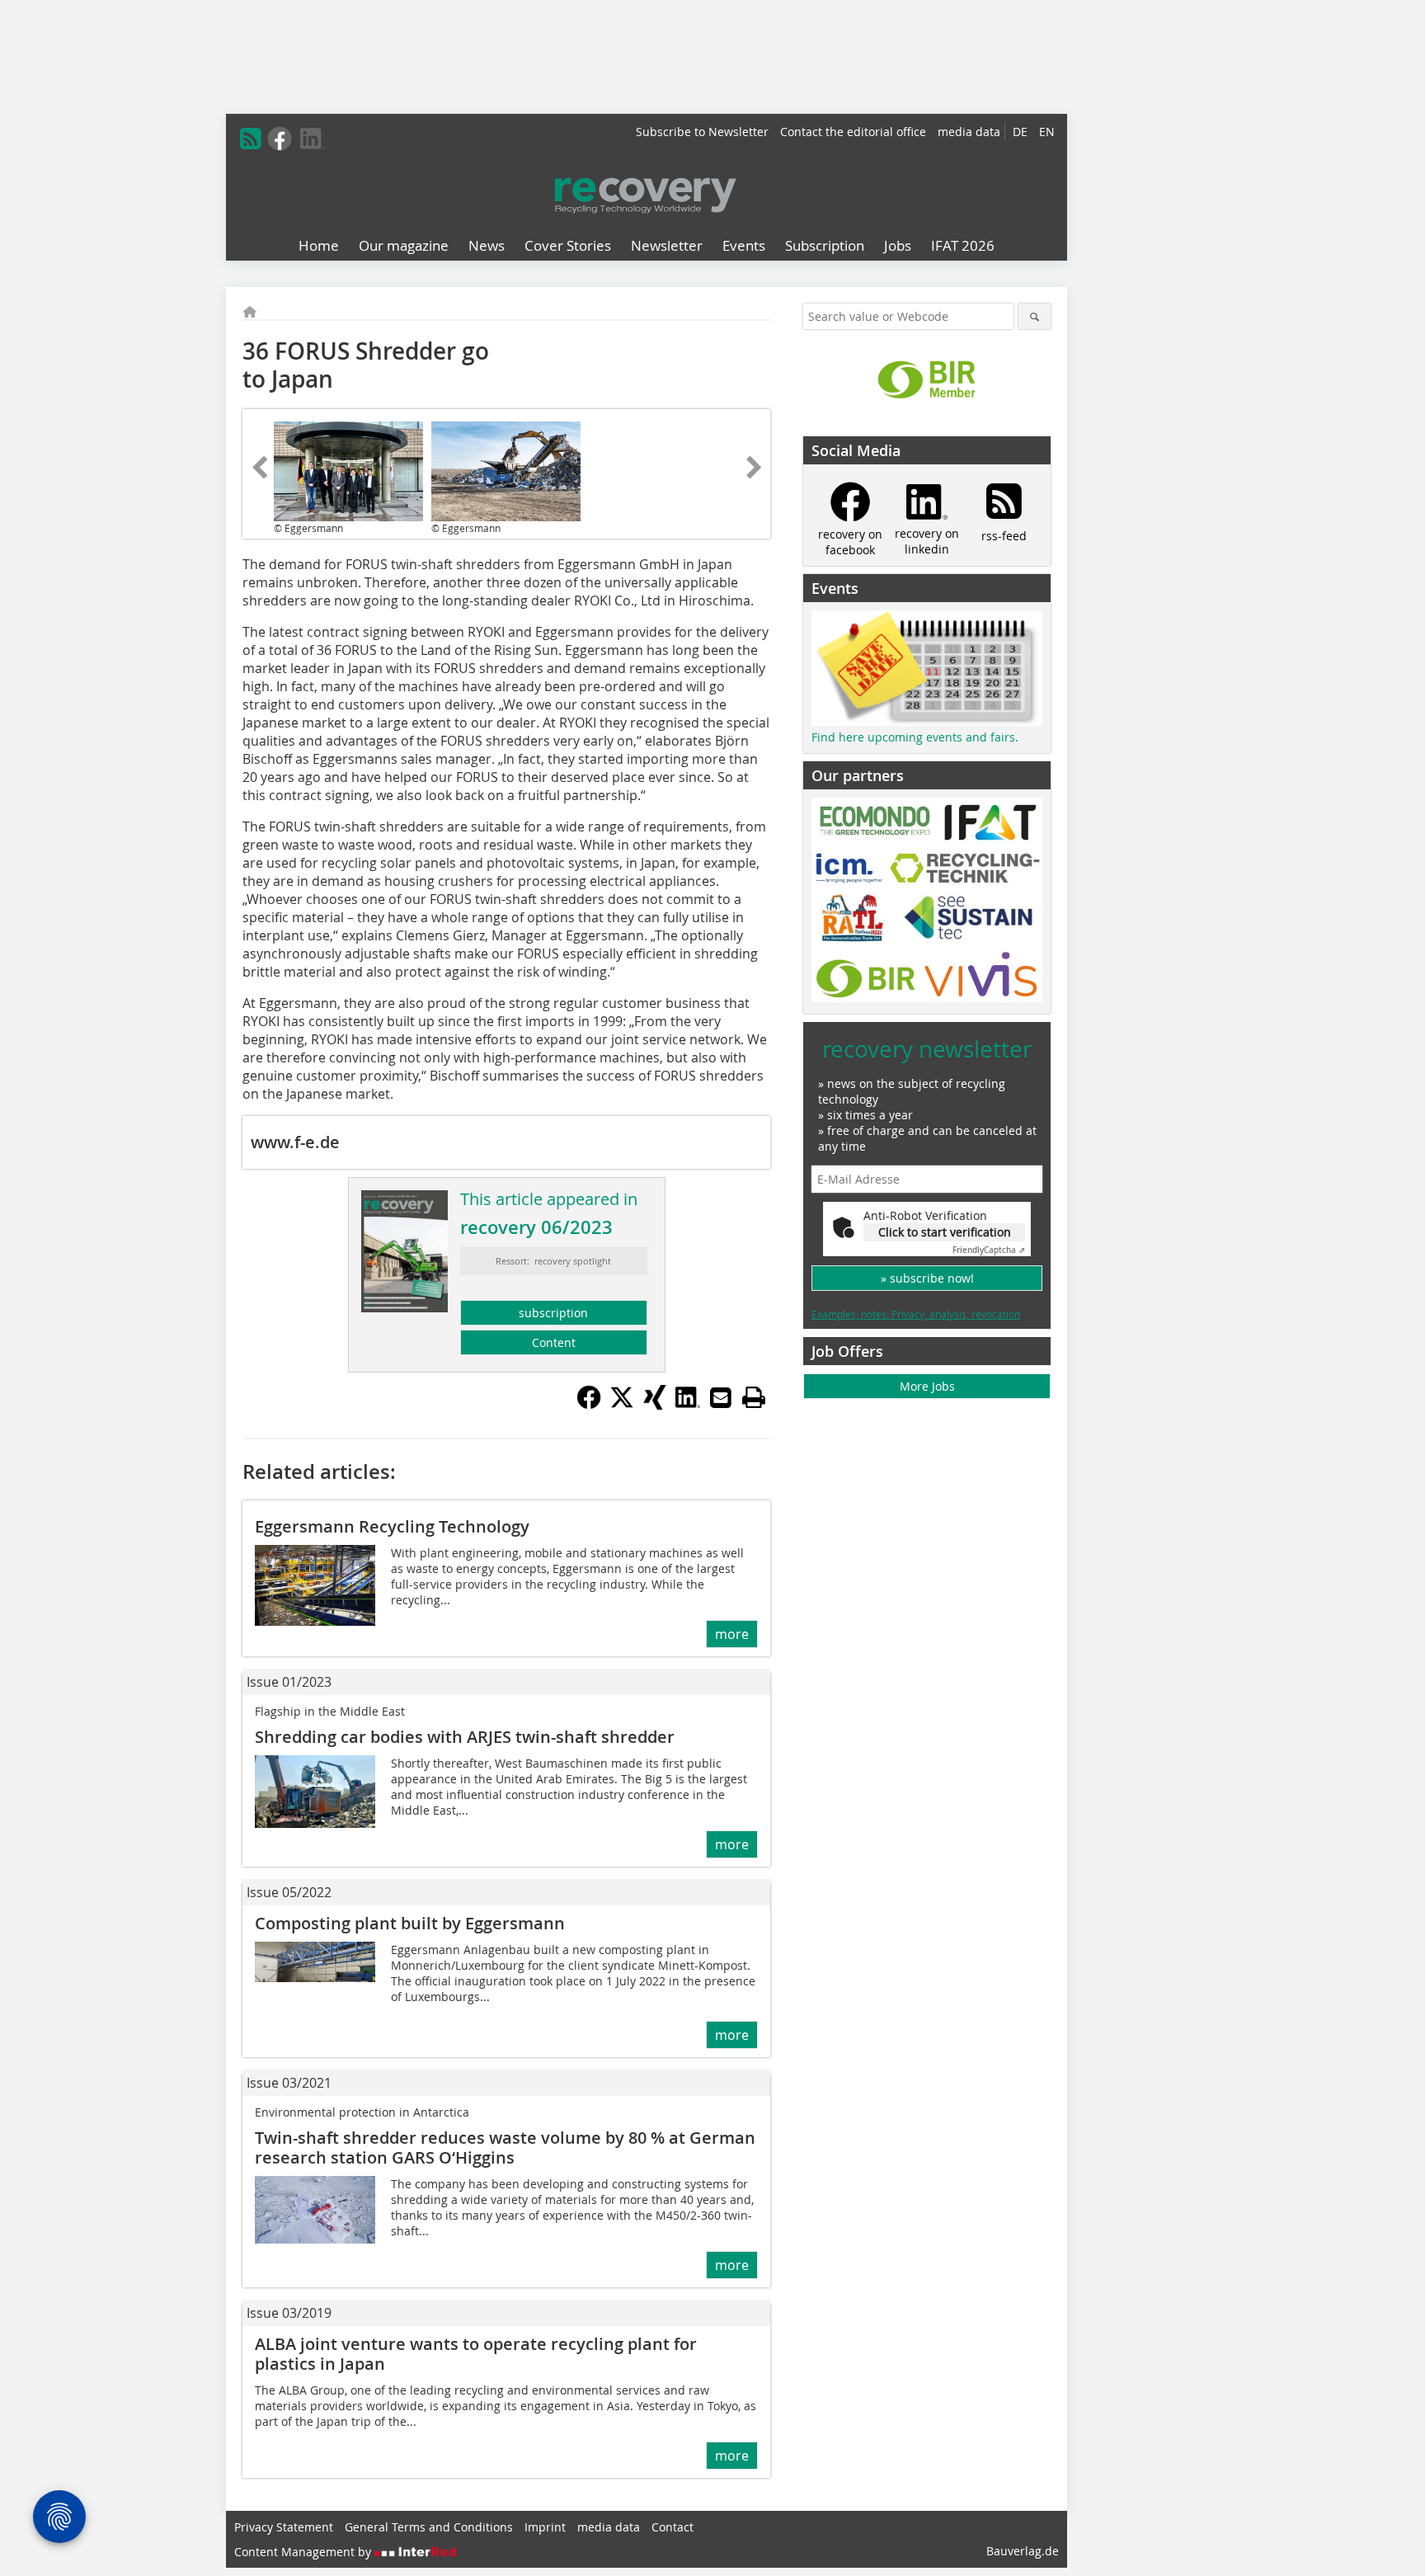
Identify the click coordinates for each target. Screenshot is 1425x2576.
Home (319, 245)
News (487, 245)
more (732, 1634)
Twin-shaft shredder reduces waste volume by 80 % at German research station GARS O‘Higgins (505, 2147)
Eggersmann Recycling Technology (392, 1526)
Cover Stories (568, 245)
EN (1047, 132)
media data (969, 132)
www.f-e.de (295, 1142)
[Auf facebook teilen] (589, 1405)
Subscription (825, 245)
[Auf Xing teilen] (655, 1405)
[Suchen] (1035, 316)
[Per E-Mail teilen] (721, 1397)
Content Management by (304, 2552)
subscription (553, 1313)
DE (1020, 132)
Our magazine (404, 245)
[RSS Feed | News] (251, 139)
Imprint (545, 2527)
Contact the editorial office (853, 132)
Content (554, 1342)
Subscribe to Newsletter (702, 132)
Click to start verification (945, 1232)
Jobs (898, 245)
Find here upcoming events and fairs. (915, 737)
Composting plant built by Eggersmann (410, 1923)
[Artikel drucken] (754, 1397)
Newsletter (667, 245)
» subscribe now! (927, 1278)
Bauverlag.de (1023, 2551)
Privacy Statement (284, 2527)
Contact (673, 2527)
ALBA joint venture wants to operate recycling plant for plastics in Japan (476, 2354)
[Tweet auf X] (622, 1405)
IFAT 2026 (963, 245)
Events (744, 245)
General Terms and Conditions (429, 2527)
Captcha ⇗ (989, 1250)
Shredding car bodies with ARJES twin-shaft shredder (465, 1737)
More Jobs (927, 1386)
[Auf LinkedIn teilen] (688, 1405)
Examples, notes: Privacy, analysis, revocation (916, 1314)
